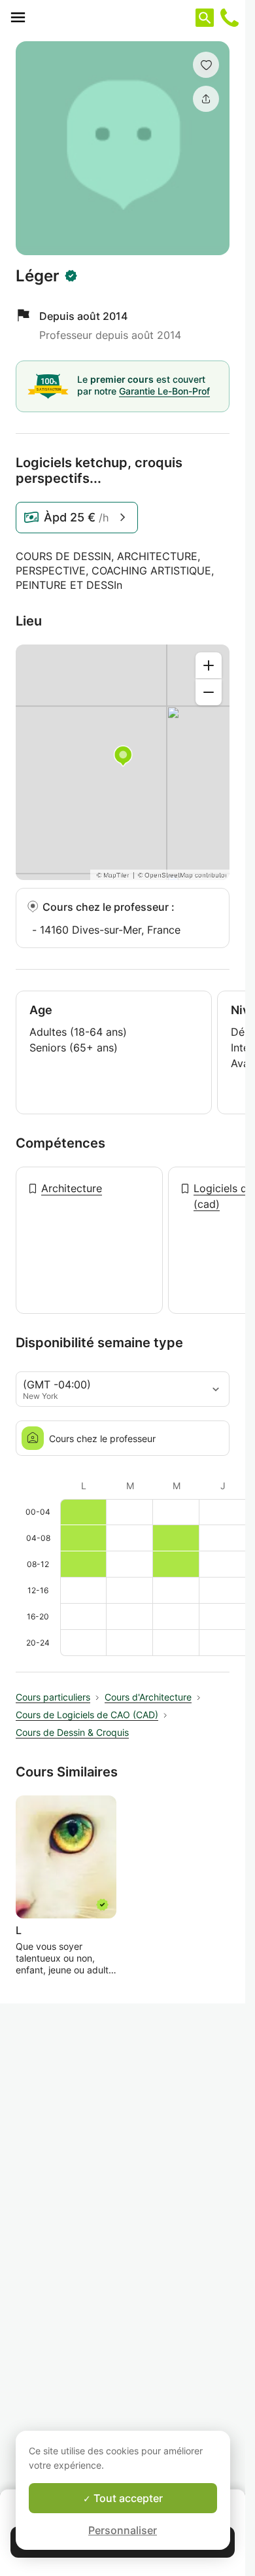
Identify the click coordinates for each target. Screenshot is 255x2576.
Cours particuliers (53, 1697)
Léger (38, 276)
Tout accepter (127, 2498)
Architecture (72, 1188)
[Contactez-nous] (229, 18)
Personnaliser (123, 2530)
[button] (206, 65)
